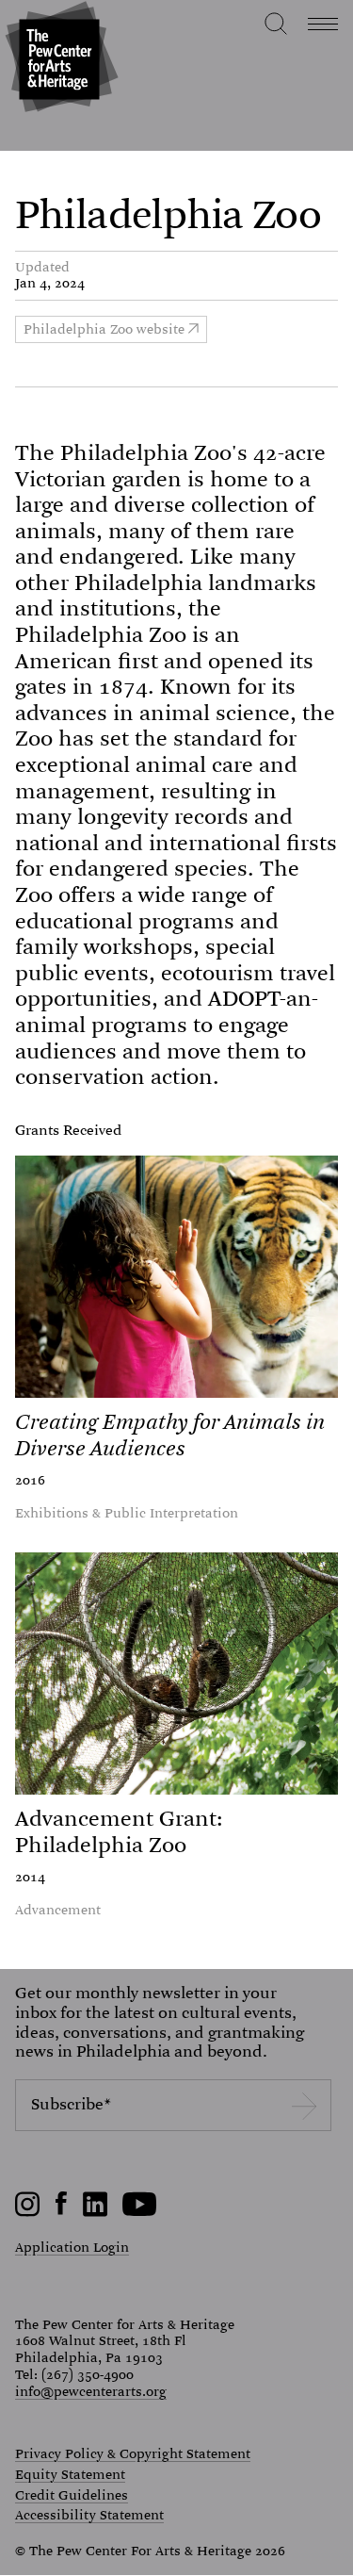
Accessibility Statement (89, 2516)
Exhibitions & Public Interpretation (127, 1513)
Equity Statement (70, 2475)
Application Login (72, 2247)
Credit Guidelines (72, 2496)
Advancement (58, 1910)
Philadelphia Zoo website (104, 329)
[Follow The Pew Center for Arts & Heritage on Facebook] (62, 2210)
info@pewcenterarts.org (91, 2391)
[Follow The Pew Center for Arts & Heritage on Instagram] (28, 2212)
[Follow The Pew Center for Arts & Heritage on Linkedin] (95, 2212)
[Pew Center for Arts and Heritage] (59, 59)
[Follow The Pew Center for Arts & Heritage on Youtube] (140, 2212)
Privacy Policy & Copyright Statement (133, 2454)
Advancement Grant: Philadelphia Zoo (119, 1832)
